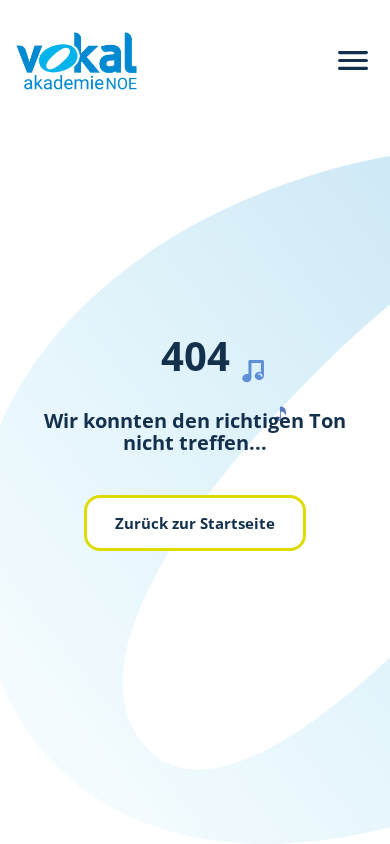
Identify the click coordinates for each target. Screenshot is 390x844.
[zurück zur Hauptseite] (68, 61)
